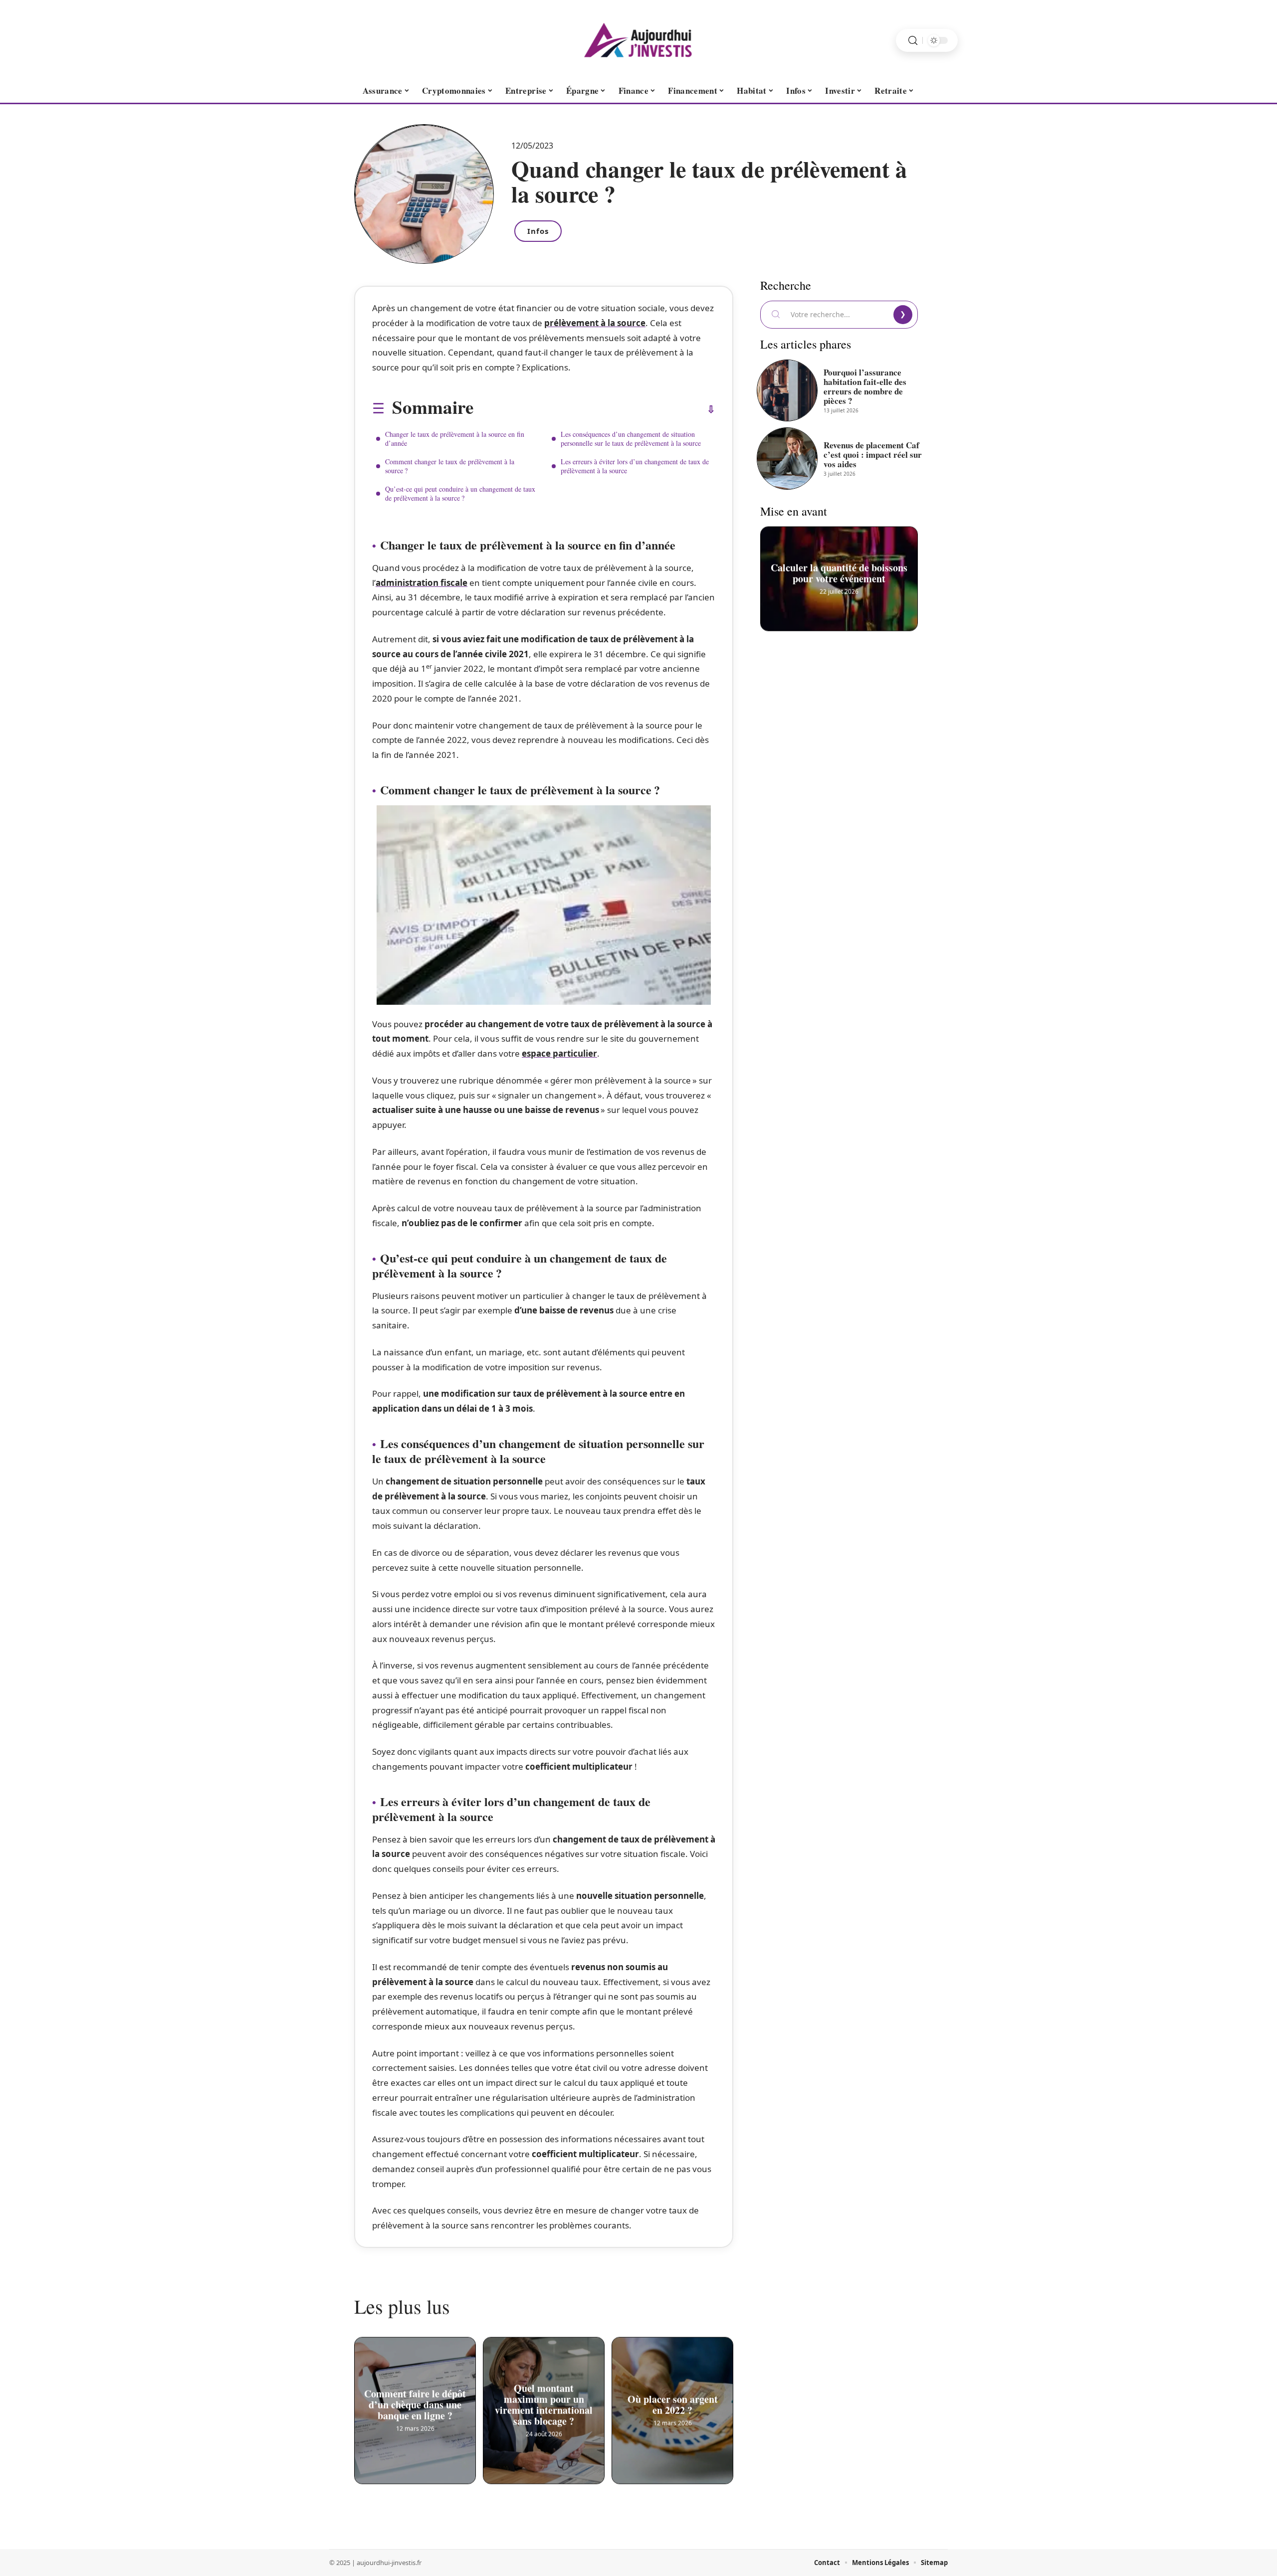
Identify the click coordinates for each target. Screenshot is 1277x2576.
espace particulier (559, 1053)
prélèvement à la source (595, 323)
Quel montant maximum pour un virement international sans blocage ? (544, 2402)
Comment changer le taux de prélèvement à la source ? (450, 466)
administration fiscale (422, 583)
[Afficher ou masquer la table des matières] (594, 409)
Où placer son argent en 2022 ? (673, 2402)
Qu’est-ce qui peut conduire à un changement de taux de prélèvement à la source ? (460, 493)
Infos (538, 231)
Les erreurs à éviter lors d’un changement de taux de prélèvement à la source (635, 466)
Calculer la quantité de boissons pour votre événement (839, 570)
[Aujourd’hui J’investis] (638, 40)
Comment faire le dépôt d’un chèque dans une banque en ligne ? (415, 2402)
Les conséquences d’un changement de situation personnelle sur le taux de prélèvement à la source (631, 439)
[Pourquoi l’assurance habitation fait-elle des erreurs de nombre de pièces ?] (787, 390)
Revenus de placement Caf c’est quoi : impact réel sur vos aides (873, 455)
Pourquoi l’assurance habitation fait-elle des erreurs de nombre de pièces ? (865, 386)
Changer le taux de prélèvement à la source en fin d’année (455, 439)
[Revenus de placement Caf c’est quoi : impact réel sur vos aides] (787, 458)
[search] (913, 41)
